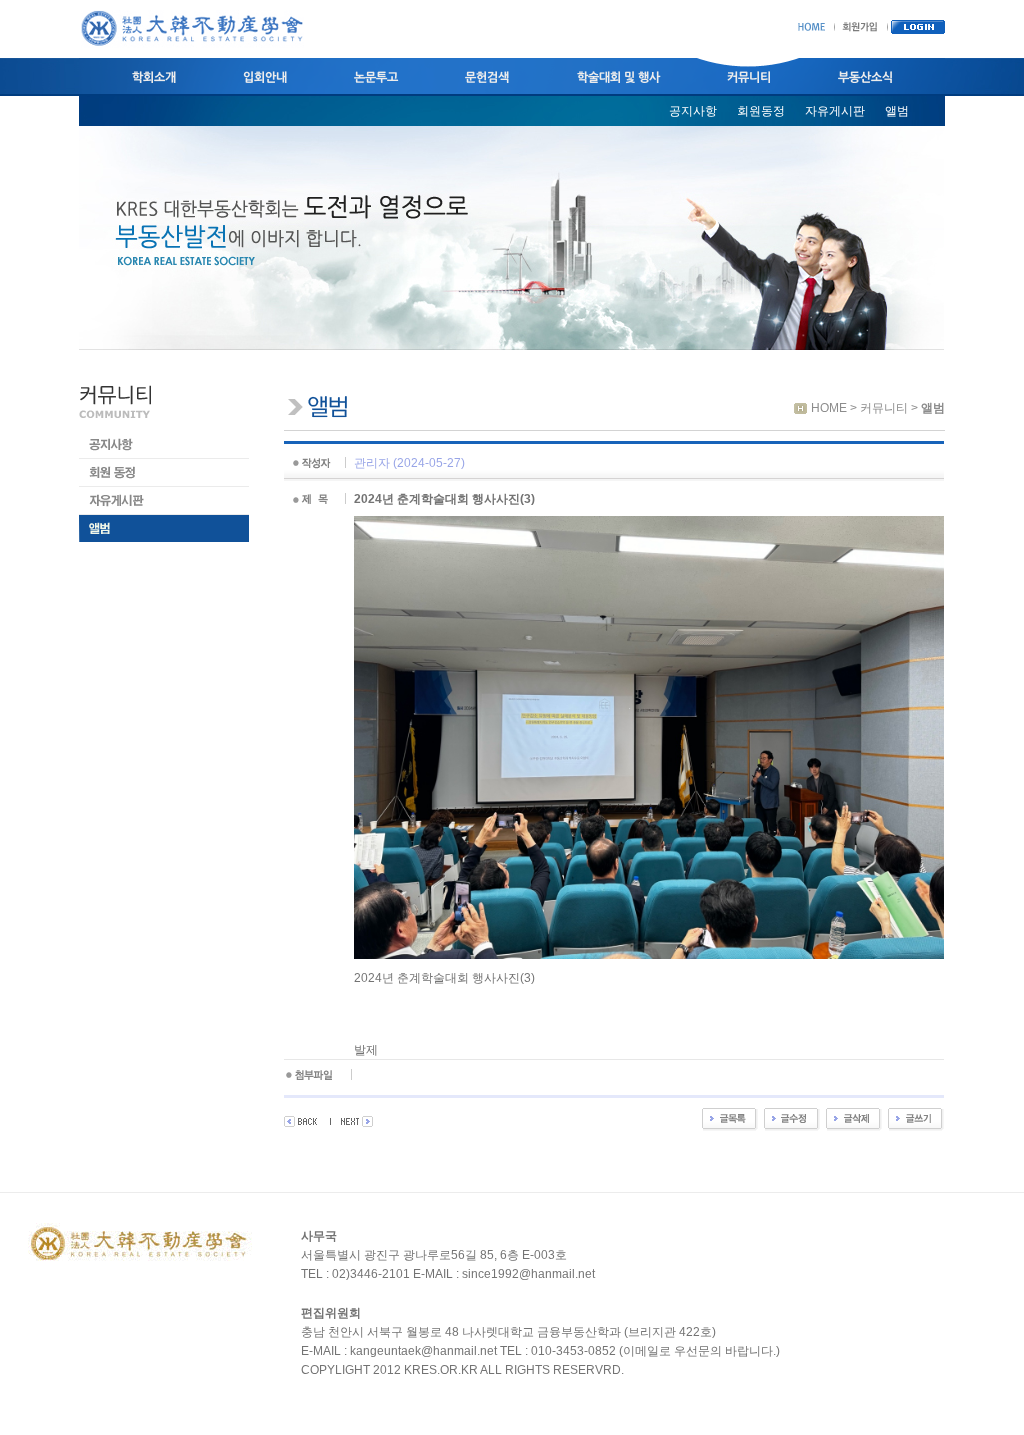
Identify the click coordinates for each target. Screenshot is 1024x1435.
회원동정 (761, 111)
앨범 (897, 111)
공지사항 (693, 111)
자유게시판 (835, 111)
